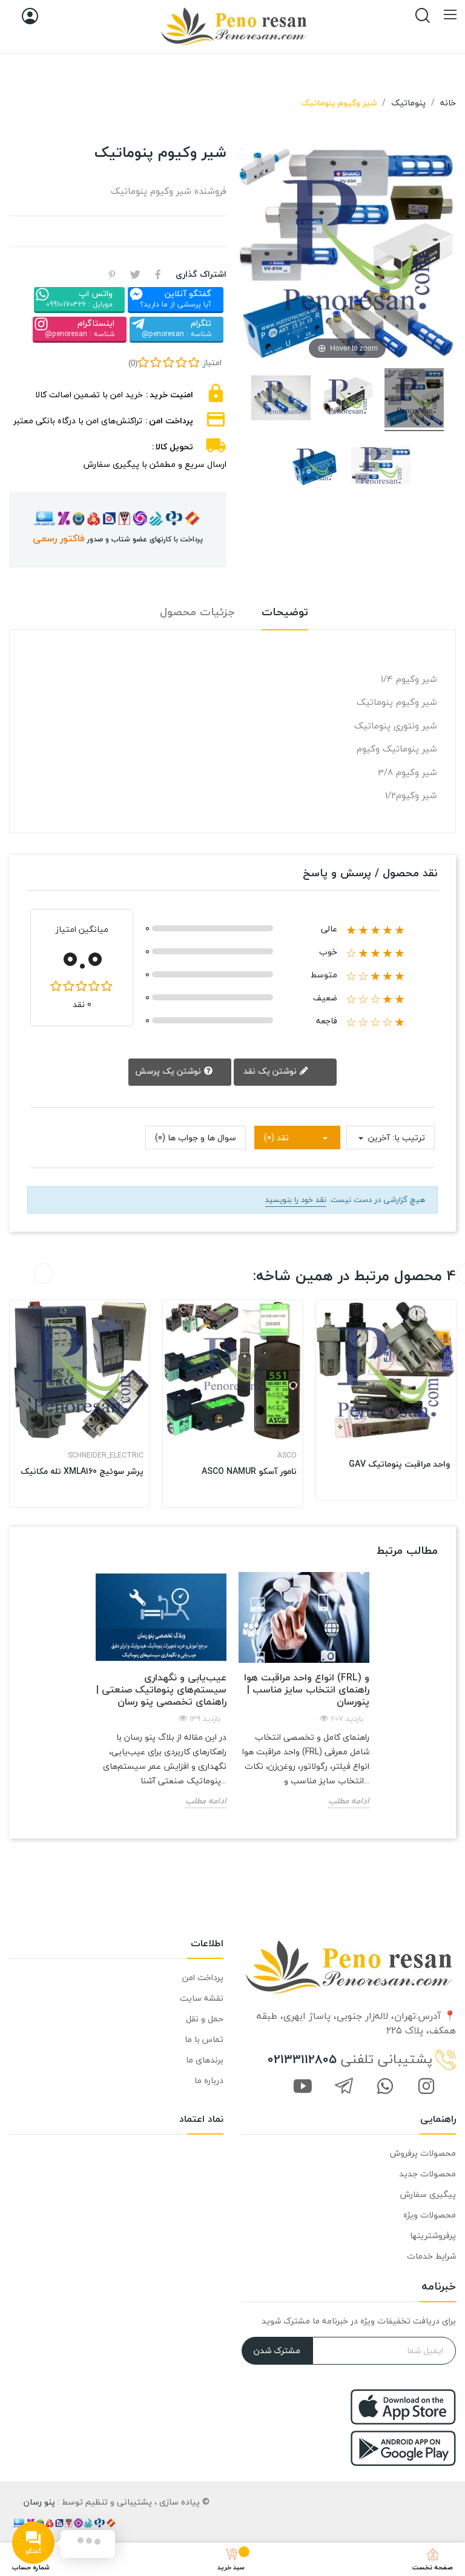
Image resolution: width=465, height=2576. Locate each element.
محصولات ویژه (430, 2215)
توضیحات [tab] (285, 613)
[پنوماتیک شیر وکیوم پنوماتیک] (414, 400)
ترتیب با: (409, 1138)
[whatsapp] (385, 2087)
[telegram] (344, 2087)
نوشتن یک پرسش (169, 1070)
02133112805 (302, 2059)
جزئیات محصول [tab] (197, 613)
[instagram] (426, 2087)
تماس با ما (204, 2039)
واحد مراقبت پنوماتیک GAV (399, 1464)
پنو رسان (39, 2502)
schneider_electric (106, 1456)
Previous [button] (44, 1273)
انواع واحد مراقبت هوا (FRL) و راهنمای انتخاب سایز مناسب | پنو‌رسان (307, 1689)
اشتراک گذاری (158, 274)
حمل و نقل (205, 2019)
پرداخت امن (203, 1977)
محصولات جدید (427, 2174)
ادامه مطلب (206, 1801)
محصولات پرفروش (423, 2153)
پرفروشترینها (433, 2235)
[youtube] (303, 2087)
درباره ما (209, 2080)
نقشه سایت (202, 1998)
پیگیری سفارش (428, 2194)
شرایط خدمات (431, 2256)
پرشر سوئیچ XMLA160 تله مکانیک (82, 1471)
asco (287, 1456)
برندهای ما (205, 2060)
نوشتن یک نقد (271, 1071)
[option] (80, 1404)
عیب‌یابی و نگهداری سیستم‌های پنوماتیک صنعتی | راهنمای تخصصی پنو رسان (161, 1689)
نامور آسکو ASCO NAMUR (249, 1471)
